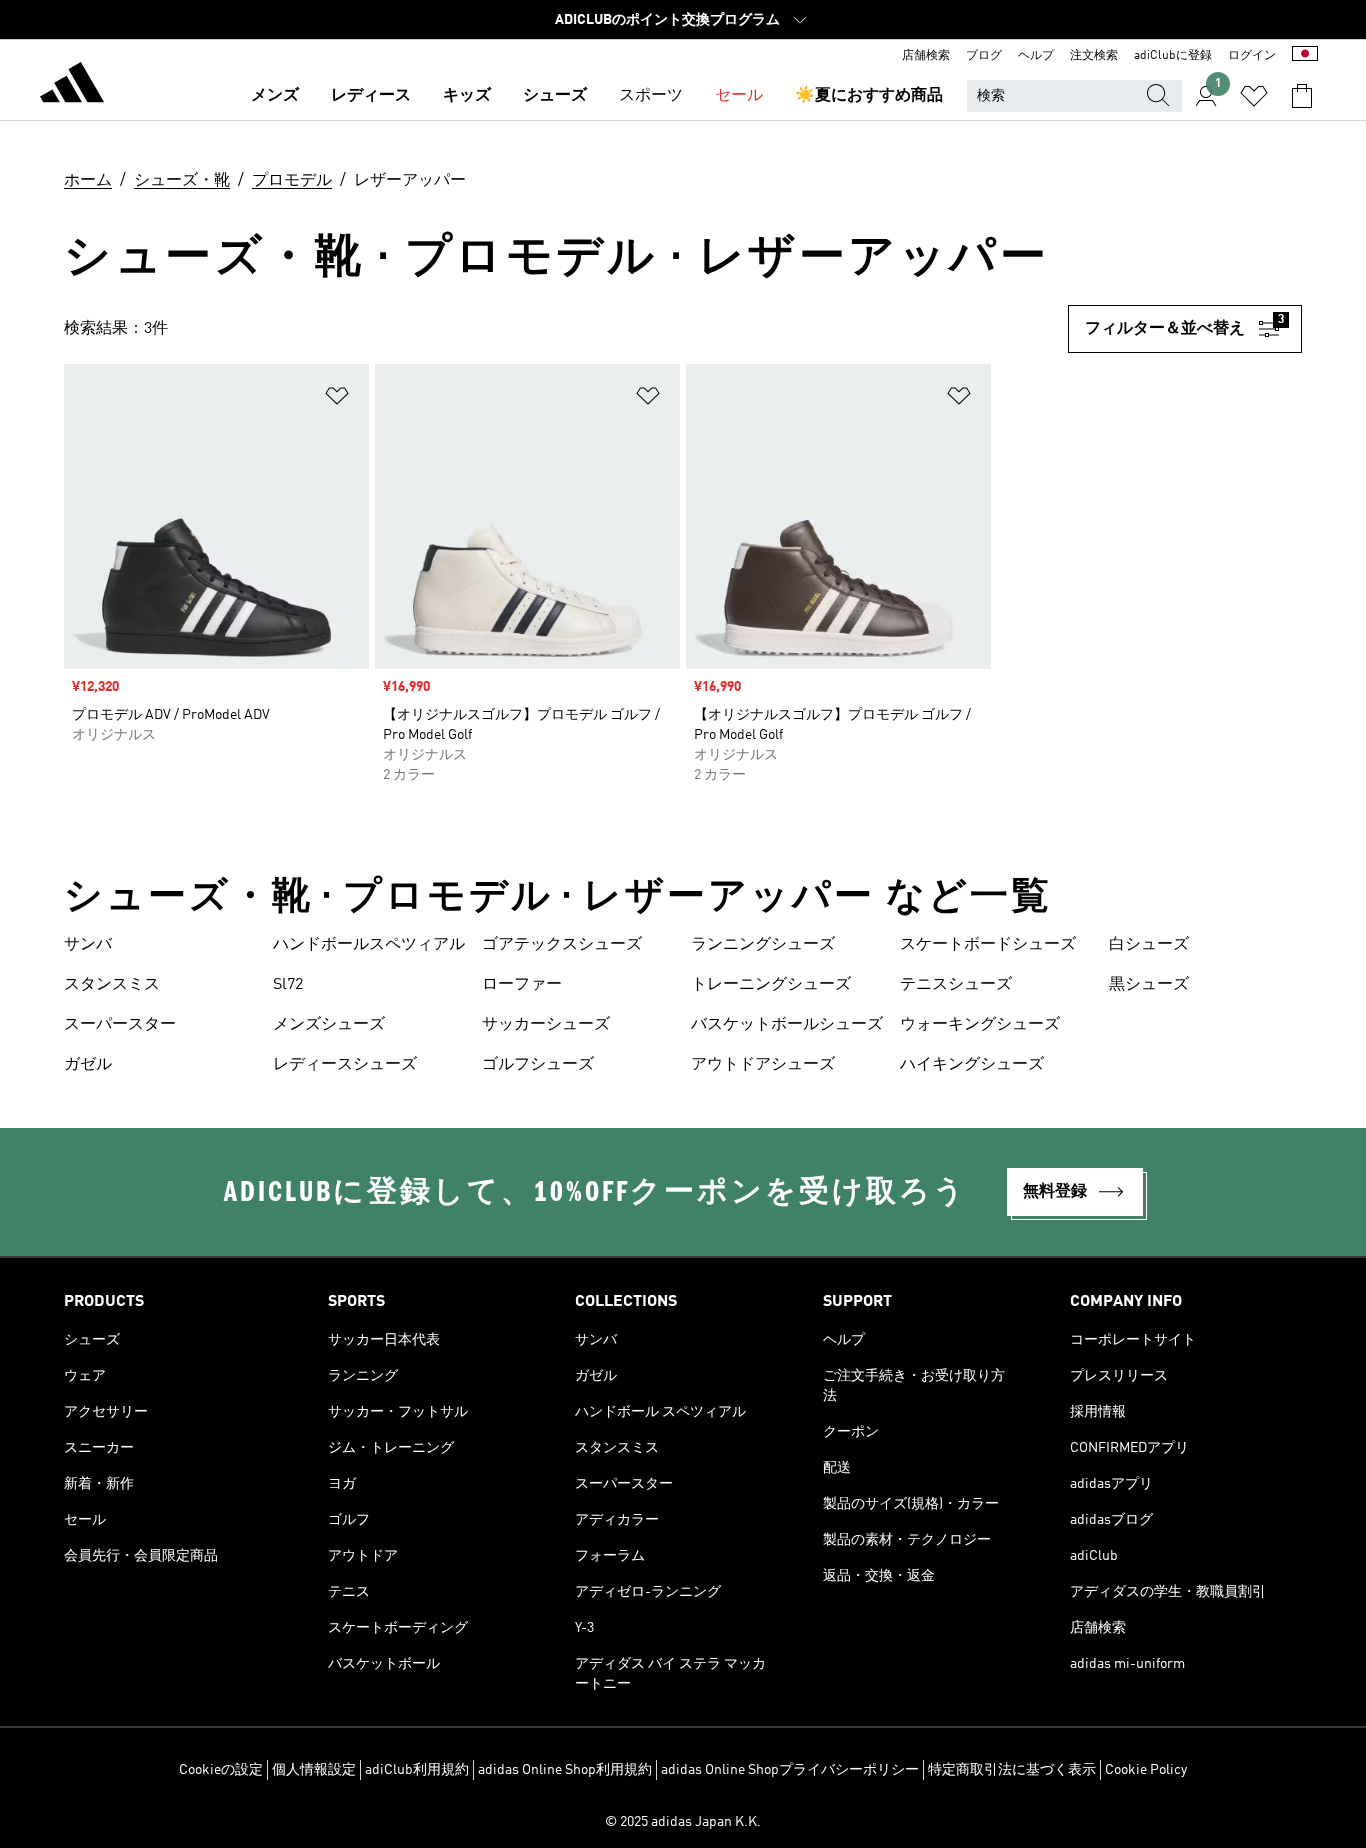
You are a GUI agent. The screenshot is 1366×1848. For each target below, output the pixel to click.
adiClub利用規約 (417, 1770)
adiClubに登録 (1173, 56)
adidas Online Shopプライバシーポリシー (790, 1770)
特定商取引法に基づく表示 (1012, 1770)
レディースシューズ (345, 1065)
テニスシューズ (956, 985)
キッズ (467, 96)
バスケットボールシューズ (787, 1025)
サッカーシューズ (546, 1025)
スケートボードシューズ (988, 945)
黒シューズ (1149, 985)
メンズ (275, 96)
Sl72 (288, 985)
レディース (371, 96)
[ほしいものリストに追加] (337, 399)
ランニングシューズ (763, 945)
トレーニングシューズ (771, 985)
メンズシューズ (329, 1025)
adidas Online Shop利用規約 (565, 1770)
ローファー (522, 985)
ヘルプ (1036, 56)
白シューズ (1149, 945)
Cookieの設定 (221, 1770)
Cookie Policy (1146, 1770)
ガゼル (88, 1065)
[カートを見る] (1302, 96)
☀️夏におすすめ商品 (869, 96)
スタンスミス (112, 985)
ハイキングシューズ (972, 1065)
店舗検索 (926, 56)
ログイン (1252, 56)
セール (739, 96)
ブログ (984, 56)
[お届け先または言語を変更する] (1305, 56)
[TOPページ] (72, 86)
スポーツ (651, 96)
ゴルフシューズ (538, 1065)
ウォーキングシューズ (980, 1025)
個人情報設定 (314, 1770)
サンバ (88, 945)
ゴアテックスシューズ (562, 945)
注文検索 (1094, 56)
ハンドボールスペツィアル (369, 945)
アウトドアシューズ (763, 1065)
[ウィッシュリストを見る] (1254, 96)
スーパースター (120, 1025)
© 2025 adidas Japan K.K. (683, 1822)
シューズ (555, 96)
